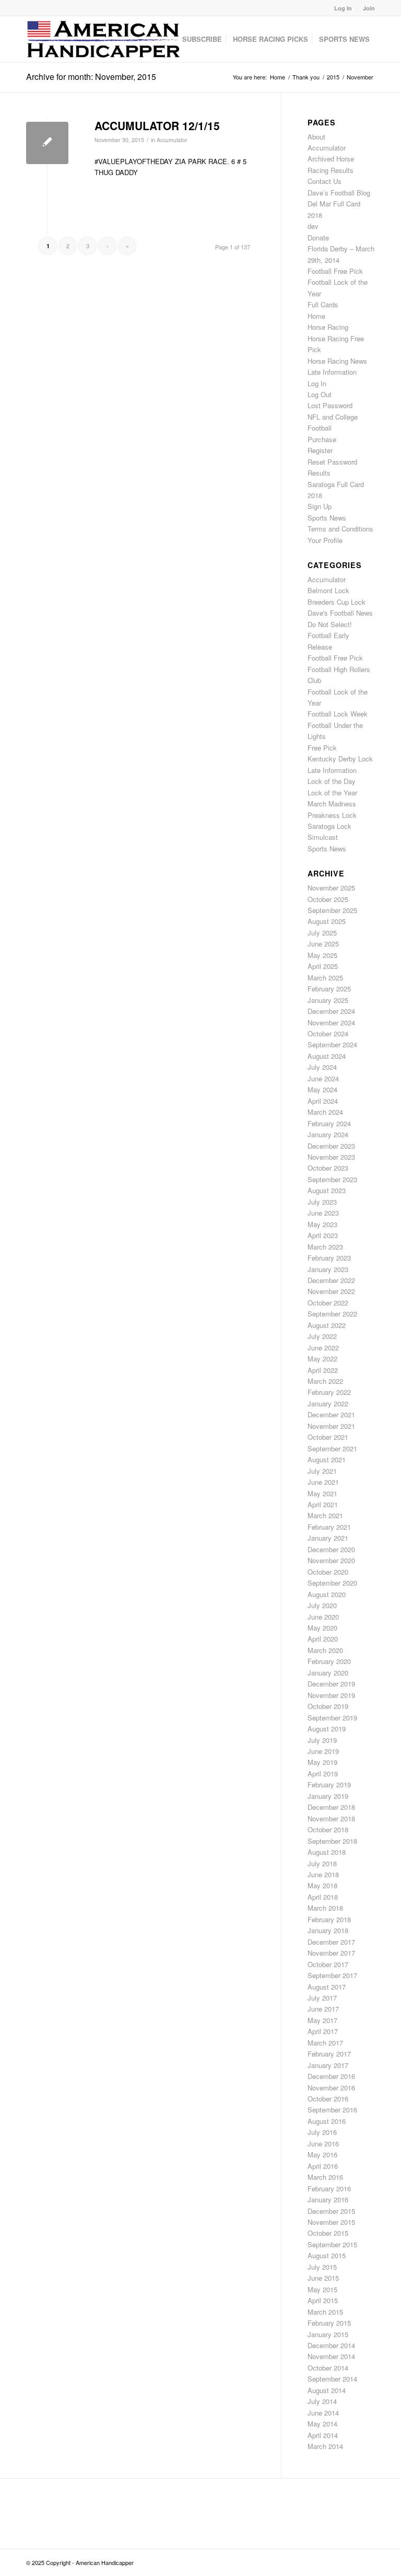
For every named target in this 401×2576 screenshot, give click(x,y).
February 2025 (329, 989)
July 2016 (322, 2132)
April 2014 (323, 2435)
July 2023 (322, 1202)
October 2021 (328, 1437)
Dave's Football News (340, 613)
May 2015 (322, 2289)
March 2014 (325, 2446)
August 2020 (327, 1594)
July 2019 (322, 1740)
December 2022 (331, 1280)
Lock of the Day (332, 781)
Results (319, 473)
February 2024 (329, 1123)
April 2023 (323, 1235)
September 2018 (332, 1841)
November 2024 (331, 1023)
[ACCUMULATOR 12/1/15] (47, 143)
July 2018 (322, 1863)
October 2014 (328, 2368)
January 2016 (328, 2199)
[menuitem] (343, 8)
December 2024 (331, 1011)
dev (313, 226)
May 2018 (322, 1885)
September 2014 (332, 2379)
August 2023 (327, 1190)
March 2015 (325, 2312)
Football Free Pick (335, 271)
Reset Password (332, 462)
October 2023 (328, 1168)
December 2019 (331, 1684)
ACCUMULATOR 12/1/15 (157, 125)
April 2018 (323, 1897)
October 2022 (328, 1303)
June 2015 (323, 2278)
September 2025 (332, 910)
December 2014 (331, 2345)
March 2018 (325, 1908)
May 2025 (322, 955)
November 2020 (331, 1560)
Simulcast (323, 837)
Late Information (332, 372)
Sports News (327, 518)
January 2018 (328, 1930)
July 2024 (322, 1067)
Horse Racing (328, 327)
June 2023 (323, 1213)
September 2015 (332, 2244)
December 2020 (331, 1549)
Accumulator (172, 140)
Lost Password (330, 405)
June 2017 (323, 2009)
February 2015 (329, 2323)
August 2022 (327, 1325)
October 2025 (328, 899)
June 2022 (323, 1348)
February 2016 (329, 2188)
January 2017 (328, 2065)
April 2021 (323, 1504)
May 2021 (322, 1493)
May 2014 (322, 2424)
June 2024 (323, 1078)
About (316, 137)
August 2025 (327, 921)
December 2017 (331, 1942)
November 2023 (331, 1157)
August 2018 (327, 1852)
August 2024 (327, 1056)
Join (369, 8)
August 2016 (327, 2121)
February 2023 (329, 1258)
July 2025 (322, 933)
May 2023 (322, 1224)
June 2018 (323, 1874)
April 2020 (323, 1639)
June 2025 (323, 944)
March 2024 (325, 1112)
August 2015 (327, 2255)
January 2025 (328, 1000)
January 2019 (328, 1796)
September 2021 (332, 1448)
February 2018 (329, 1919)
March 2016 (325, 2177)
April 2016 (323, 2166)
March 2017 (325, 2043)
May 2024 (322, 1089)
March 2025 (325, 978)
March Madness (332, 804)
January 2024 (328, 1134)
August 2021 (327, 1459)
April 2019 (323, 1774)
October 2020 (328, 1572)
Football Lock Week (338, 714)
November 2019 (331, 1695)
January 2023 (328, 1269)
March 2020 (325, 1650)
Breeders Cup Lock (337, 602)
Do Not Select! (330, 624)
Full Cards (323, 304)
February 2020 (329, 1661)
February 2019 (329, 1784)
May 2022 (322, 1359)
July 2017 (322, 1998)
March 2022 (325, 1381)
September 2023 (332, 1179)
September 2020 (332, 1583)
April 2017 (323, 2031)
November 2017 (331, 1953)
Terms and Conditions (340, 529)
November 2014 (331, 2356)
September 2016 (332, 2110)
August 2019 (327, 1729)
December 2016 (331, 2076)
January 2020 (328, 1673)
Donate (318, 238)
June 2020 (323, 1617)
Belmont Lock (328, 590)
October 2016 (328, 2099)
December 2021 (331, 1414)
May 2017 (322, 2020)
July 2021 (322, 1471)
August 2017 (327, 1987)
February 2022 (329, 1392)
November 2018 (331, 1818)
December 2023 (331, 1146)
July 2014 (322, 2401)
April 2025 (323, 966)
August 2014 (327, 2390)
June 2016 (323, 2144)
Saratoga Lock (329, 826)
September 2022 (332, 1314)
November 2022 (331, 1291)
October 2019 (328, 1706)
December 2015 (331, 2211)
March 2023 (325, 1247)
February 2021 (329, 1527)
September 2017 (332, 1975)
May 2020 (322, 1628)
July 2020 (322, 1605)
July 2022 (322, 1336)
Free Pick (322, 748)
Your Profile (325, 540)
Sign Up (320, 506)
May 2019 (322, 1762)
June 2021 (323, 1482)
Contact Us (325, 181)
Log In (343, 8)
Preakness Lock (332, 815)
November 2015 (331, 2222)
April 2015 (323, 2300)
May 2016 (322, 2155)
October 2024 (328, 1033)
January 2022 (328, 1403)
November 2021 (331, 1426)
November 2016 (331, 2088)
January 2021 (328, 1538)
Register (320, 450)
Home (316, 316)
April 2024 (323, 1101)
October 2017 (328, 1964)
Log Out (320, 394)
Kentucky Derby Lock (340, 759)
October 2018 (328, 1829)
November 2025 (331, 888)
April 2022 (323, 1370)
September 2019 (332, 1718)
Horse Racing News (337, 361)
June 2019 (323, 1751)
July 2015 (322, 2267)
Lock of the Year (332, 793)
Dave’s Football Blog (339, 193)
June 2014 (323, 2413)
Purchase (322, 439)
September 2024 (332, 1044)
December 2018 (331, 1807)
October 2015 (328, 2233)
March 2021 (325, 1515)
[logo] (104, 39)
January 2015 (328, 2334)
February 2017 (329, 2054)
